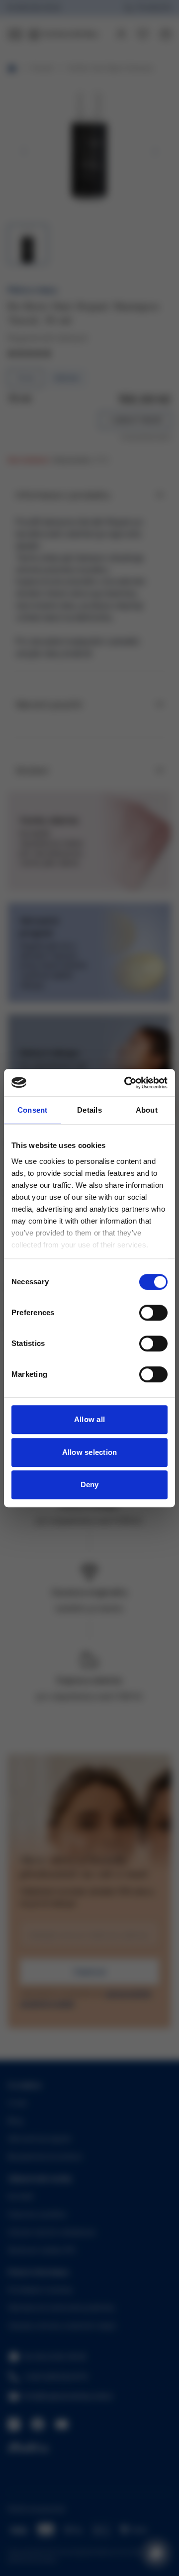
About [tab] (147, 1110)
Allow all (89, 1419)
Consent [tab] (33, 1110)
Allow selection (90, 1452)
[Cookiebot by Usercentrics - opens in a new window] (126, 1083)
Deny (90, 1484)
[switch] (153, 1313)
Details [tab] (89, 1110)
